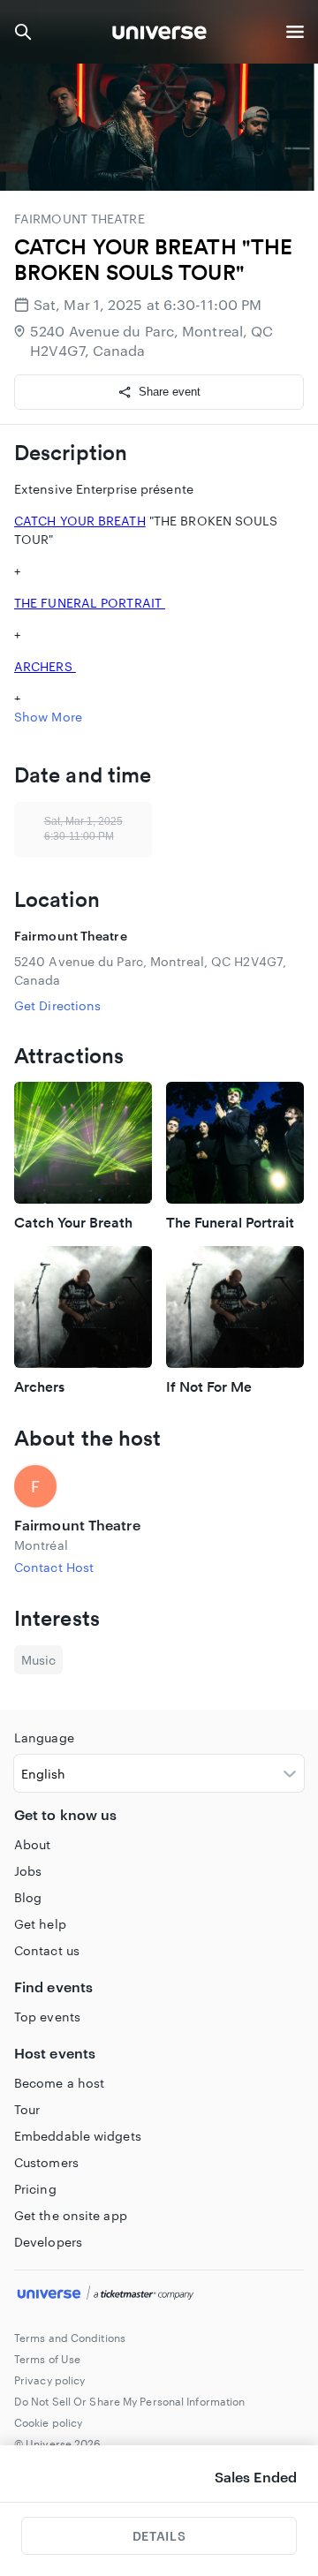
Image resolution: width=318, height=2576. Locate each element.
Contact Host (54, 1567)
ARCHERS (45, 666)
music (38, 1660)
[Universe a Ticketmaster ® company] (159, 2295)
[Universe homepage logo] (159, 35)
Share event (170, 392)
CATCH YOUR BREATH (80, 521)
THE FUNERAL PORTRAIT (90, 603)
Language (44, 1737)
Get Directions (57, 1005)
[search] (23, 32)
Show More (48, 717)
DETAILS (159, 2536)
